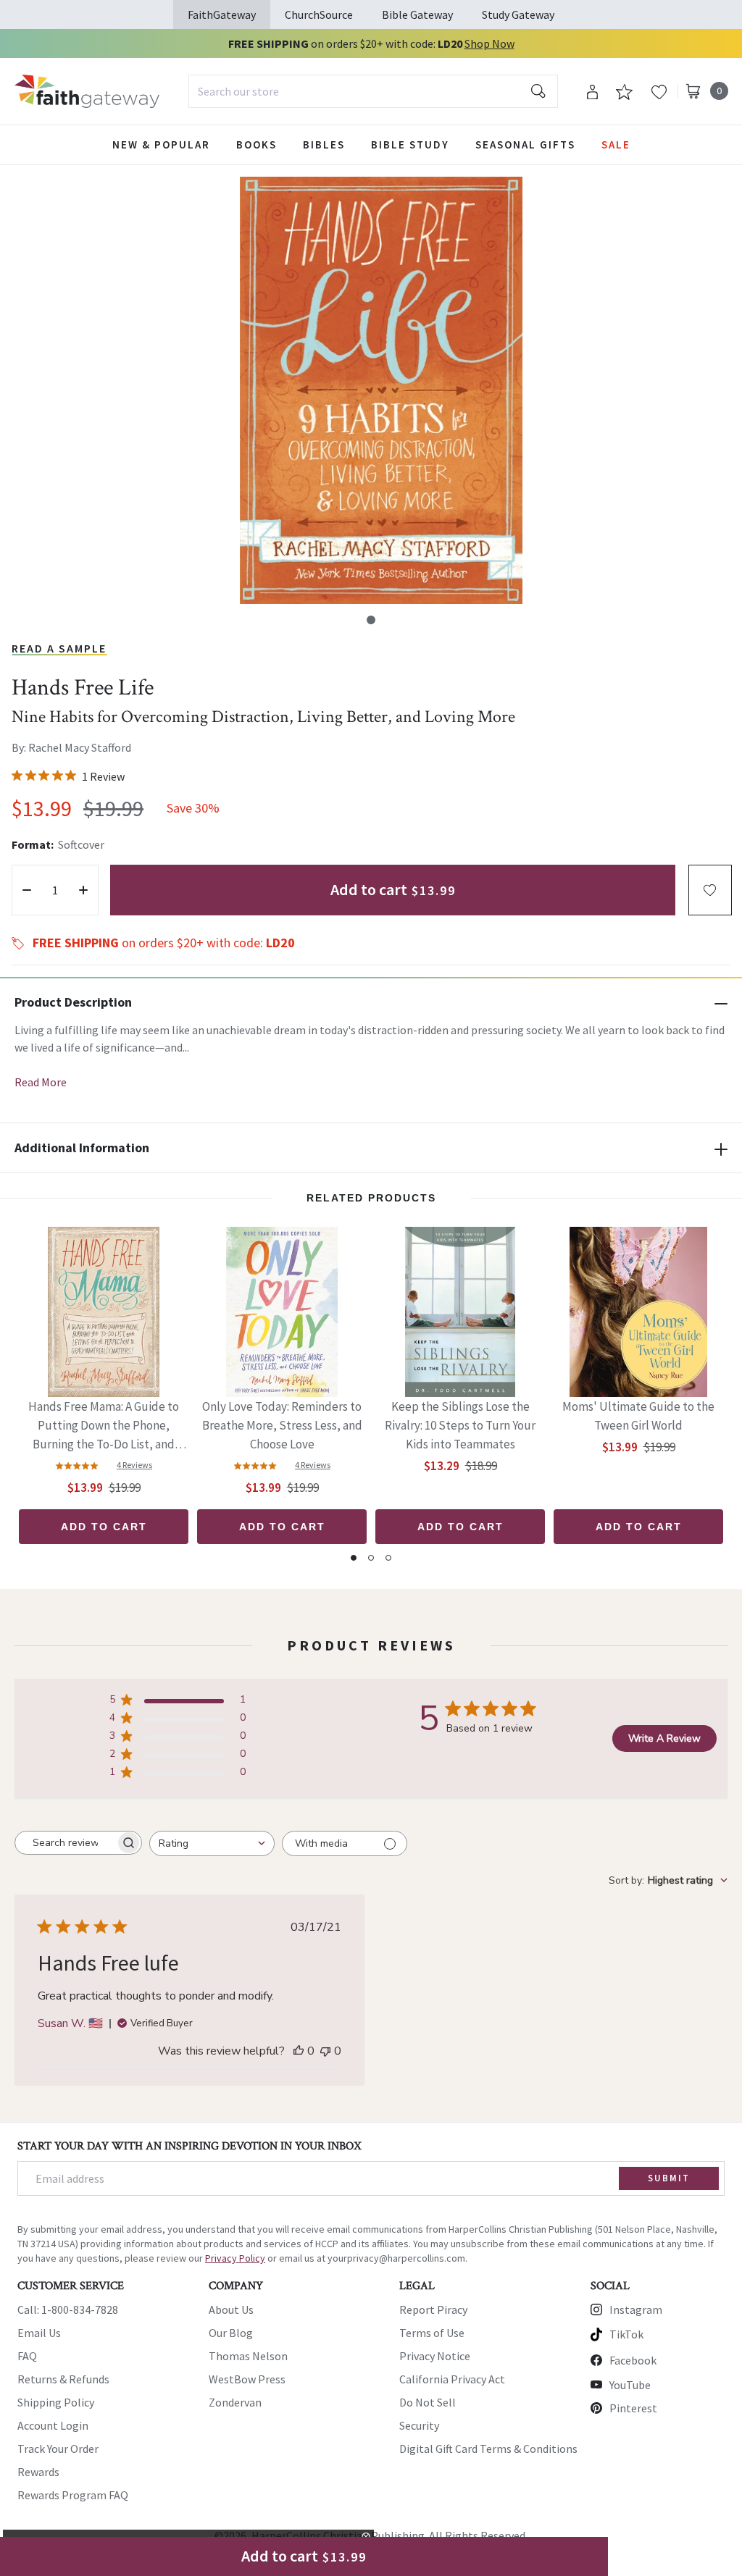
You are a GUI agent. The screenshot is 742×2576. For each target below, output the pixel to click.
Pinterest (633, 2408)
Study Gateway (518, 14)
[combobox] (373, 91)
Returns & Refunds (63, 2379)
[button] (371, 620)
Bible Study (410, 144)
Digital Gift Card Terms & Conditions (488, 2449)
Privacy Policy (235, 2258)
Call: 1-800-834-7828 (68, 2309)
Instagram (636, 2309)
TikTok (626, 2334)
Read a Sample (59, 648)
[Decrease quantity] (27, 890)
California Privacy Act (452, 2379)
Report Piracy (433, 2309)
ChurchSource (319, 14)
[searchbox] (65, 1843)
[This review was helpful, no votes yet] (299, 2051)
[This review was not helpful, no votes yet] (325, 2051)
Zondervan (235, 2402)
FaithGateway (222, 14)
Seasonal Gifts (525, 144)
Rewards (38, 2472)
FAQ (27, 2356)
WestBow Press (247, 2379)
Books (257, 144)
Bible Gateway (417, 14)
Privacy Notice (435, 2356)
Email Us (39, 2333)
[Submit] (538, 91)
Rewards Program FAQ (73, 2495)
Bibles (324, 144)
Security (419, 2425)
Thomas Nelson (248, 2356)
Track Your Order (58, 2449)
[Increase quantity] (83, 890)
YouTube (630, 2385)
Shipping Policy (56, 2402)
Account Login (53, 2425)
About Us (231, 2309)
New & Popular (161, 144)
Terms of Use (432, 2333)
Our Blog (231, 2333)
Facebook (633, 2360)
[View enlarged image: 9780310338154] (381, 390)
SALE (616, 144)
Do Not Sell (428, 2402)
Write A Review (664, 1738)
